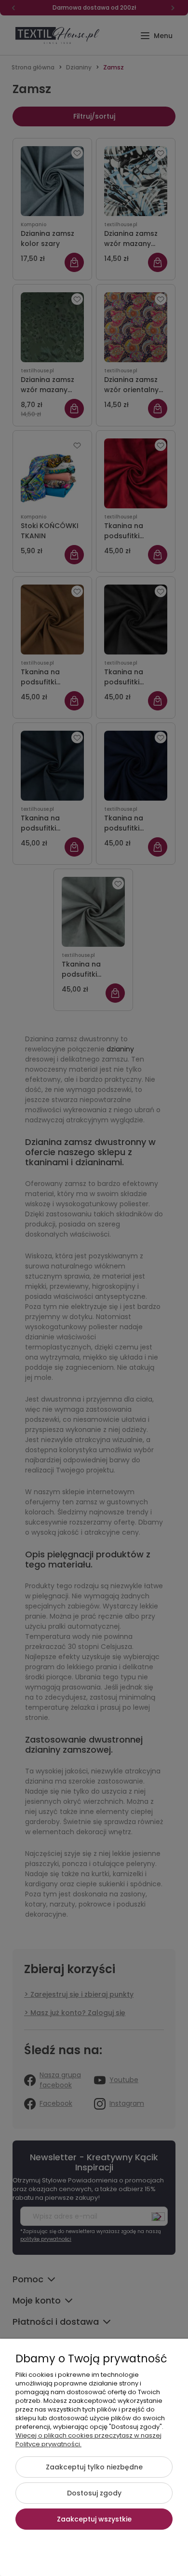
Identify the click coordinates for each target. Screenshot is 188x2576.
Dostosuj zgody (94, 2493)
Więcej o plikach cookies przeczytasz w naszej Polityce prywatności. (88, 2440)
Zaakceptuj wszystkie (94, 2519)
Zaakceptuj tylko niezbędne (94, 2467)
